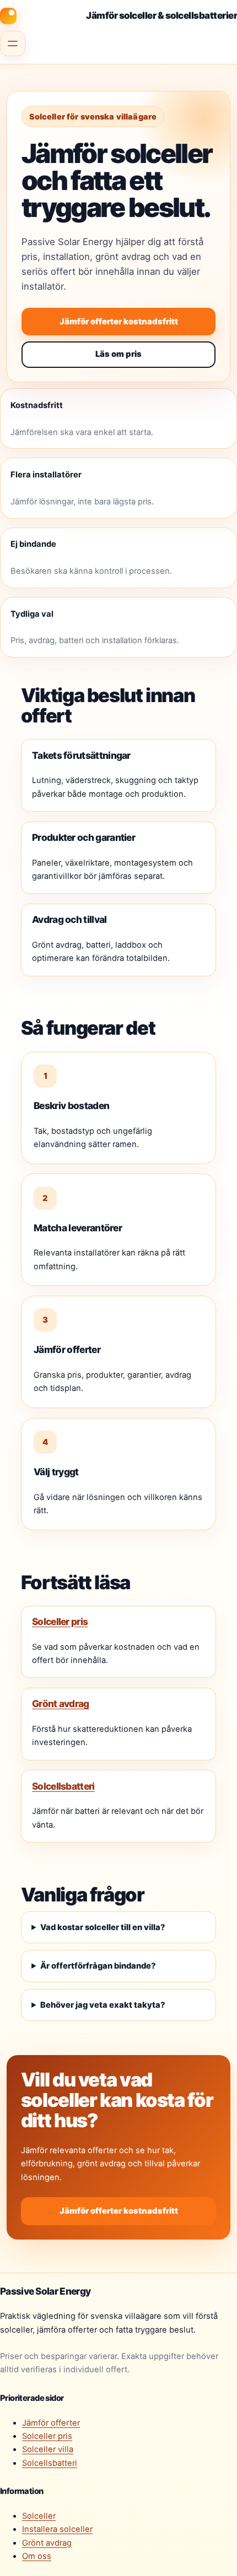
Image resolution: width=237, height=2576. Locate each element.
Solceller (39, 2516)
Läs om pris (118, 354)
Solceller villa (48, 2449)
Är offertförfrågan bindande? (98, 1966)
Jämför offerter (51, 2423)
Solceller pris (60, 1621)
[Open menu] (13, 44)
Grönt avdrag (61, 1703)
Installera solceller (57, 2529)
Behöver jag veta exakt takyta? (103, 2005)
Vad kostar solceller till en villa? (103, 1927)
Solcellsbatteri (63, 1786)
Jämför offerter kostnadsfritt (119, 322)
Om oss (37, 2556)
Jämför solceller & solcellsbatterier (161, 15)
